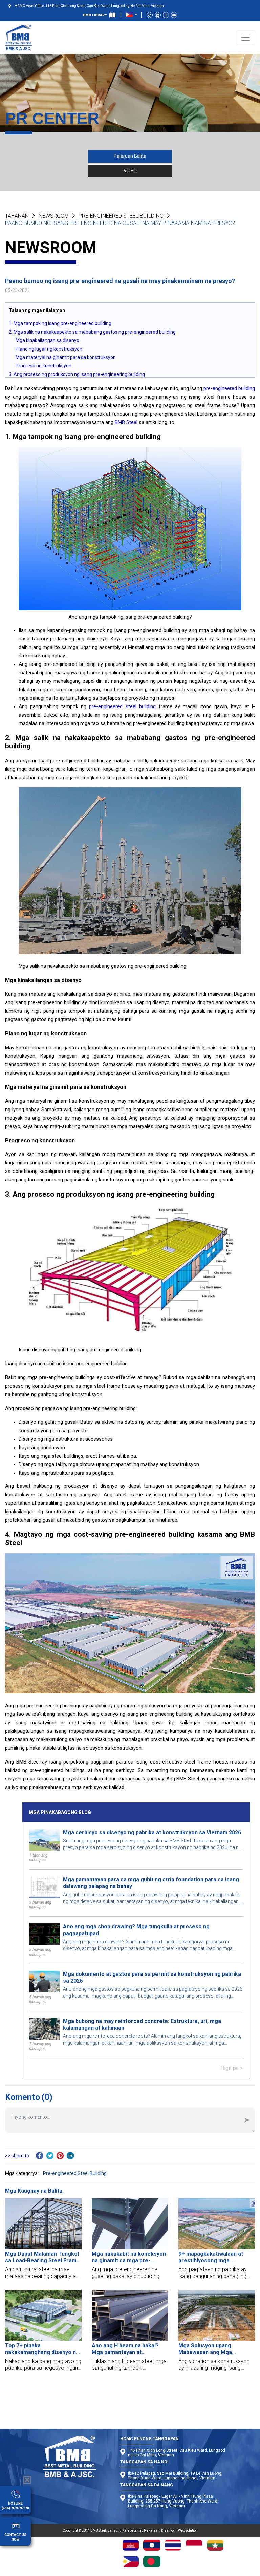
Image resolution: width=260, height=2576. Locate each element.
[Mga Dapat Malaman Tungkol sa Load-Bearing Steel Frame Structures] (43, 2224)
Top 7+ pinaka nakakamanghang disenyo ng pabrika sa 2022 (42, 2349)
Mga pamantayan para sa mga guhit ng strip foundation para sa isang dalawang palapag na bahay (151, 1883)
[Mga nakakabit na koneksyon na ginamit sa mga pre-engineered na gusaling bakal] (130, 2224)
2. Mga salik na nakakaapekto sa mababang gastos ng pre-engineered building (92, 332)
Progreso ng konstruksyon (44, 366)
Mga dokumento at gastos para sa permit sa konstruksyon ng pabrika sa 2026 (152, 1977)
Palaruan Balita (130, 156)
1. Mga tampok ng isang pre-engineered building (60, 323)
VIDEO (130, 171)
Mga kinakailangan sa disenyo (47, 340)
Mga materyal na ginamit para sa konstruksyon (66, 357)
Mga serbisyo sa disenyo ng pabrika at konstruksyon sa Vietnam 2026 (152, 1832)
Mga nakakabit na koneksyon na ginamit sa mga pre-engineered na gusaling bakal (129, 2257)
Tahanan (17, 216)
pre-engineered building (229, 388)
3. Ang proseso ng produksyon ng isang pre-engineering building (77, 374)
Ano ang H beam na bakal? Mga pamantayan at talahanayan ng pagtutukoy (126, 2349)
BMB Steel (126, 422)
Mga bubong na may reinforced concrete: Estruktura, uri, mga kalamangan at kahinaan (142, 2024)
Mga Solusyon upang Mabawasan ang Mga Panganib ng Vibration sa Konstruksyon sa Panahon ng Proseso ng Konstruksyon (216, 2349)
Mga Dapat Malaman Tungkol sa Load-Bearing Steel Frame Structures (42, 2257)
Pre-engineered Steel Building (121, 216)
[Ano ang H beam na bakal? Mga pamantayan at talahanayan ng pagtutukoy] (130, 2315)
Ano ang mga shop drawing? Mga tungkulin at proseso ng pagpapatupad (136, 1930)
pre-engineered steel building (122, 706)
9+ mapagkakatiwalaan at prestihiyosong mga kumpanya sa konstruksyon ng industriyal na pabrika (213, 2257)
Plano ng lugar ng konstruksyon (49, 349)
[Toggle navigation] (245, 38)
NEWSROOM (54, 216)
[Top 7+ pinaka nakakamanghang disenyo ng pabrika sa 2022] (43, 2315)
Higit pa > (232, 2068)
